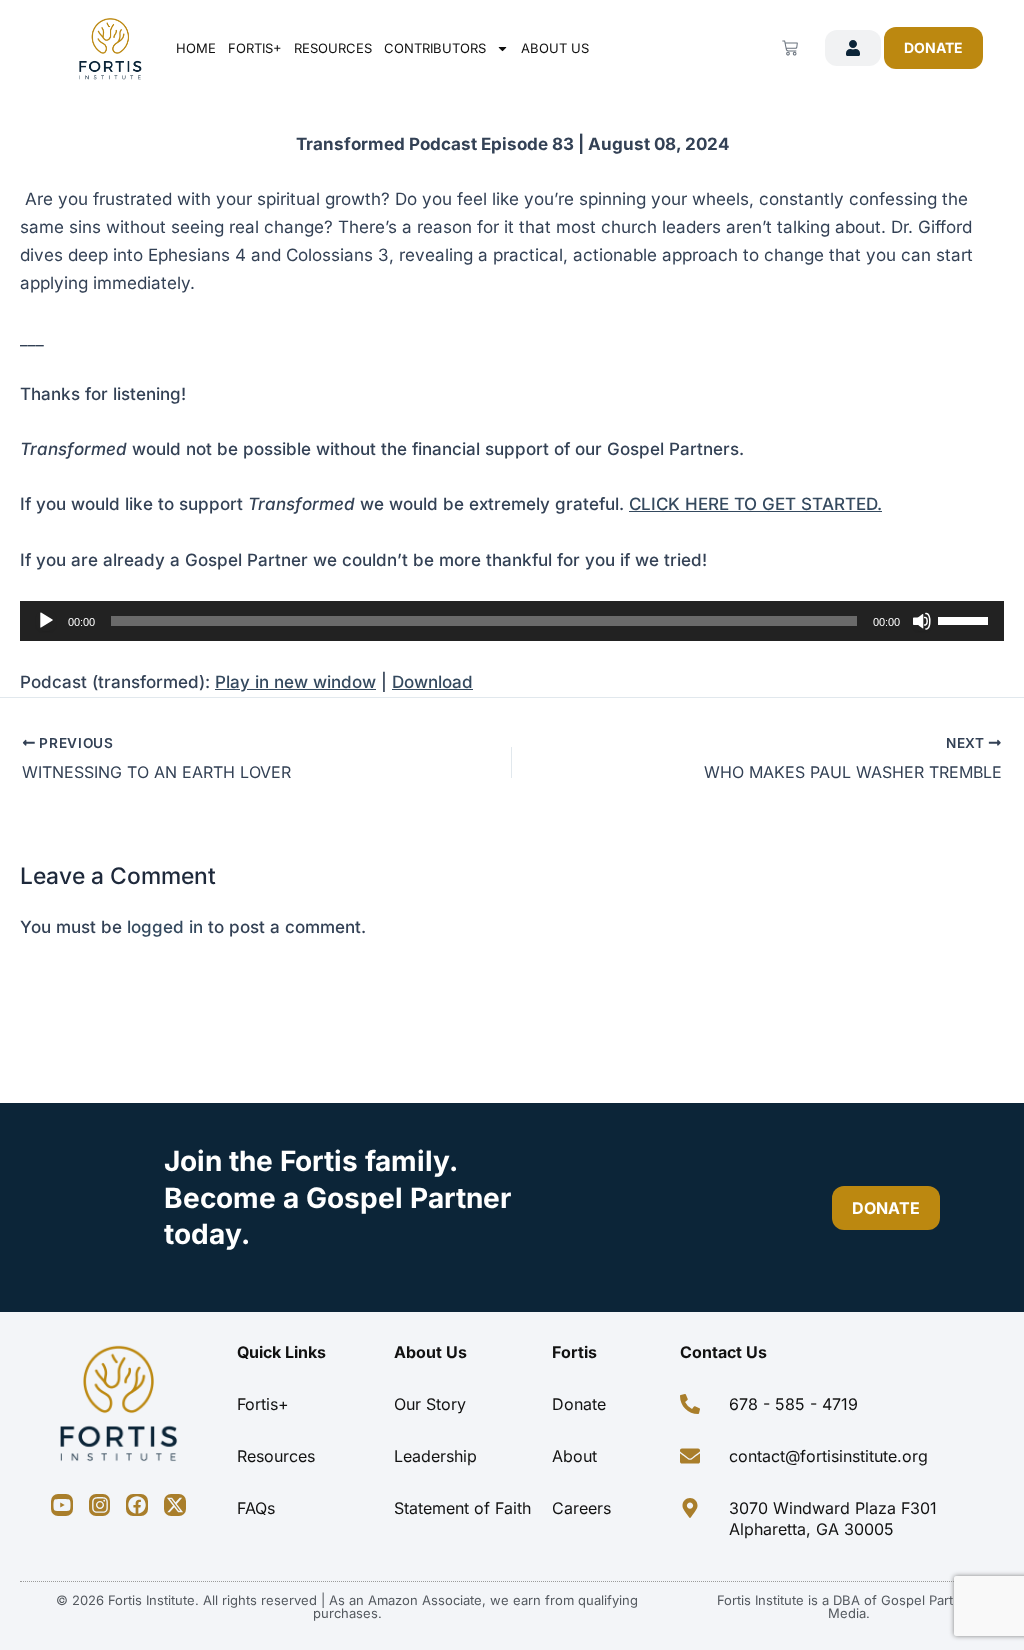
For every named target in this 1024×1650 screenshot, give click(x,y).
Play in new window (295, 682)
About (574, 1456)
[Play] (46, 621)
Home (196, 48)
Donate (579, 1404)
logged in (165, 927)
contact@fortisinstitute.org (828, 1456)
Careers (581, 1508)
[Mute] (922, 621)
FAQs (256, 1508)
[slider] (966, 619)
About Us (555, 48)
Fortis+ (255, 48)
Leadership (435, 1456)
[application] (512, 621)
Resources (333, 48)
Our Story (430, 1404)
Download (432, 682)
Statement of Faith (462, 1508)
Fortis (574, 1352)
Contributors (435, 48)
